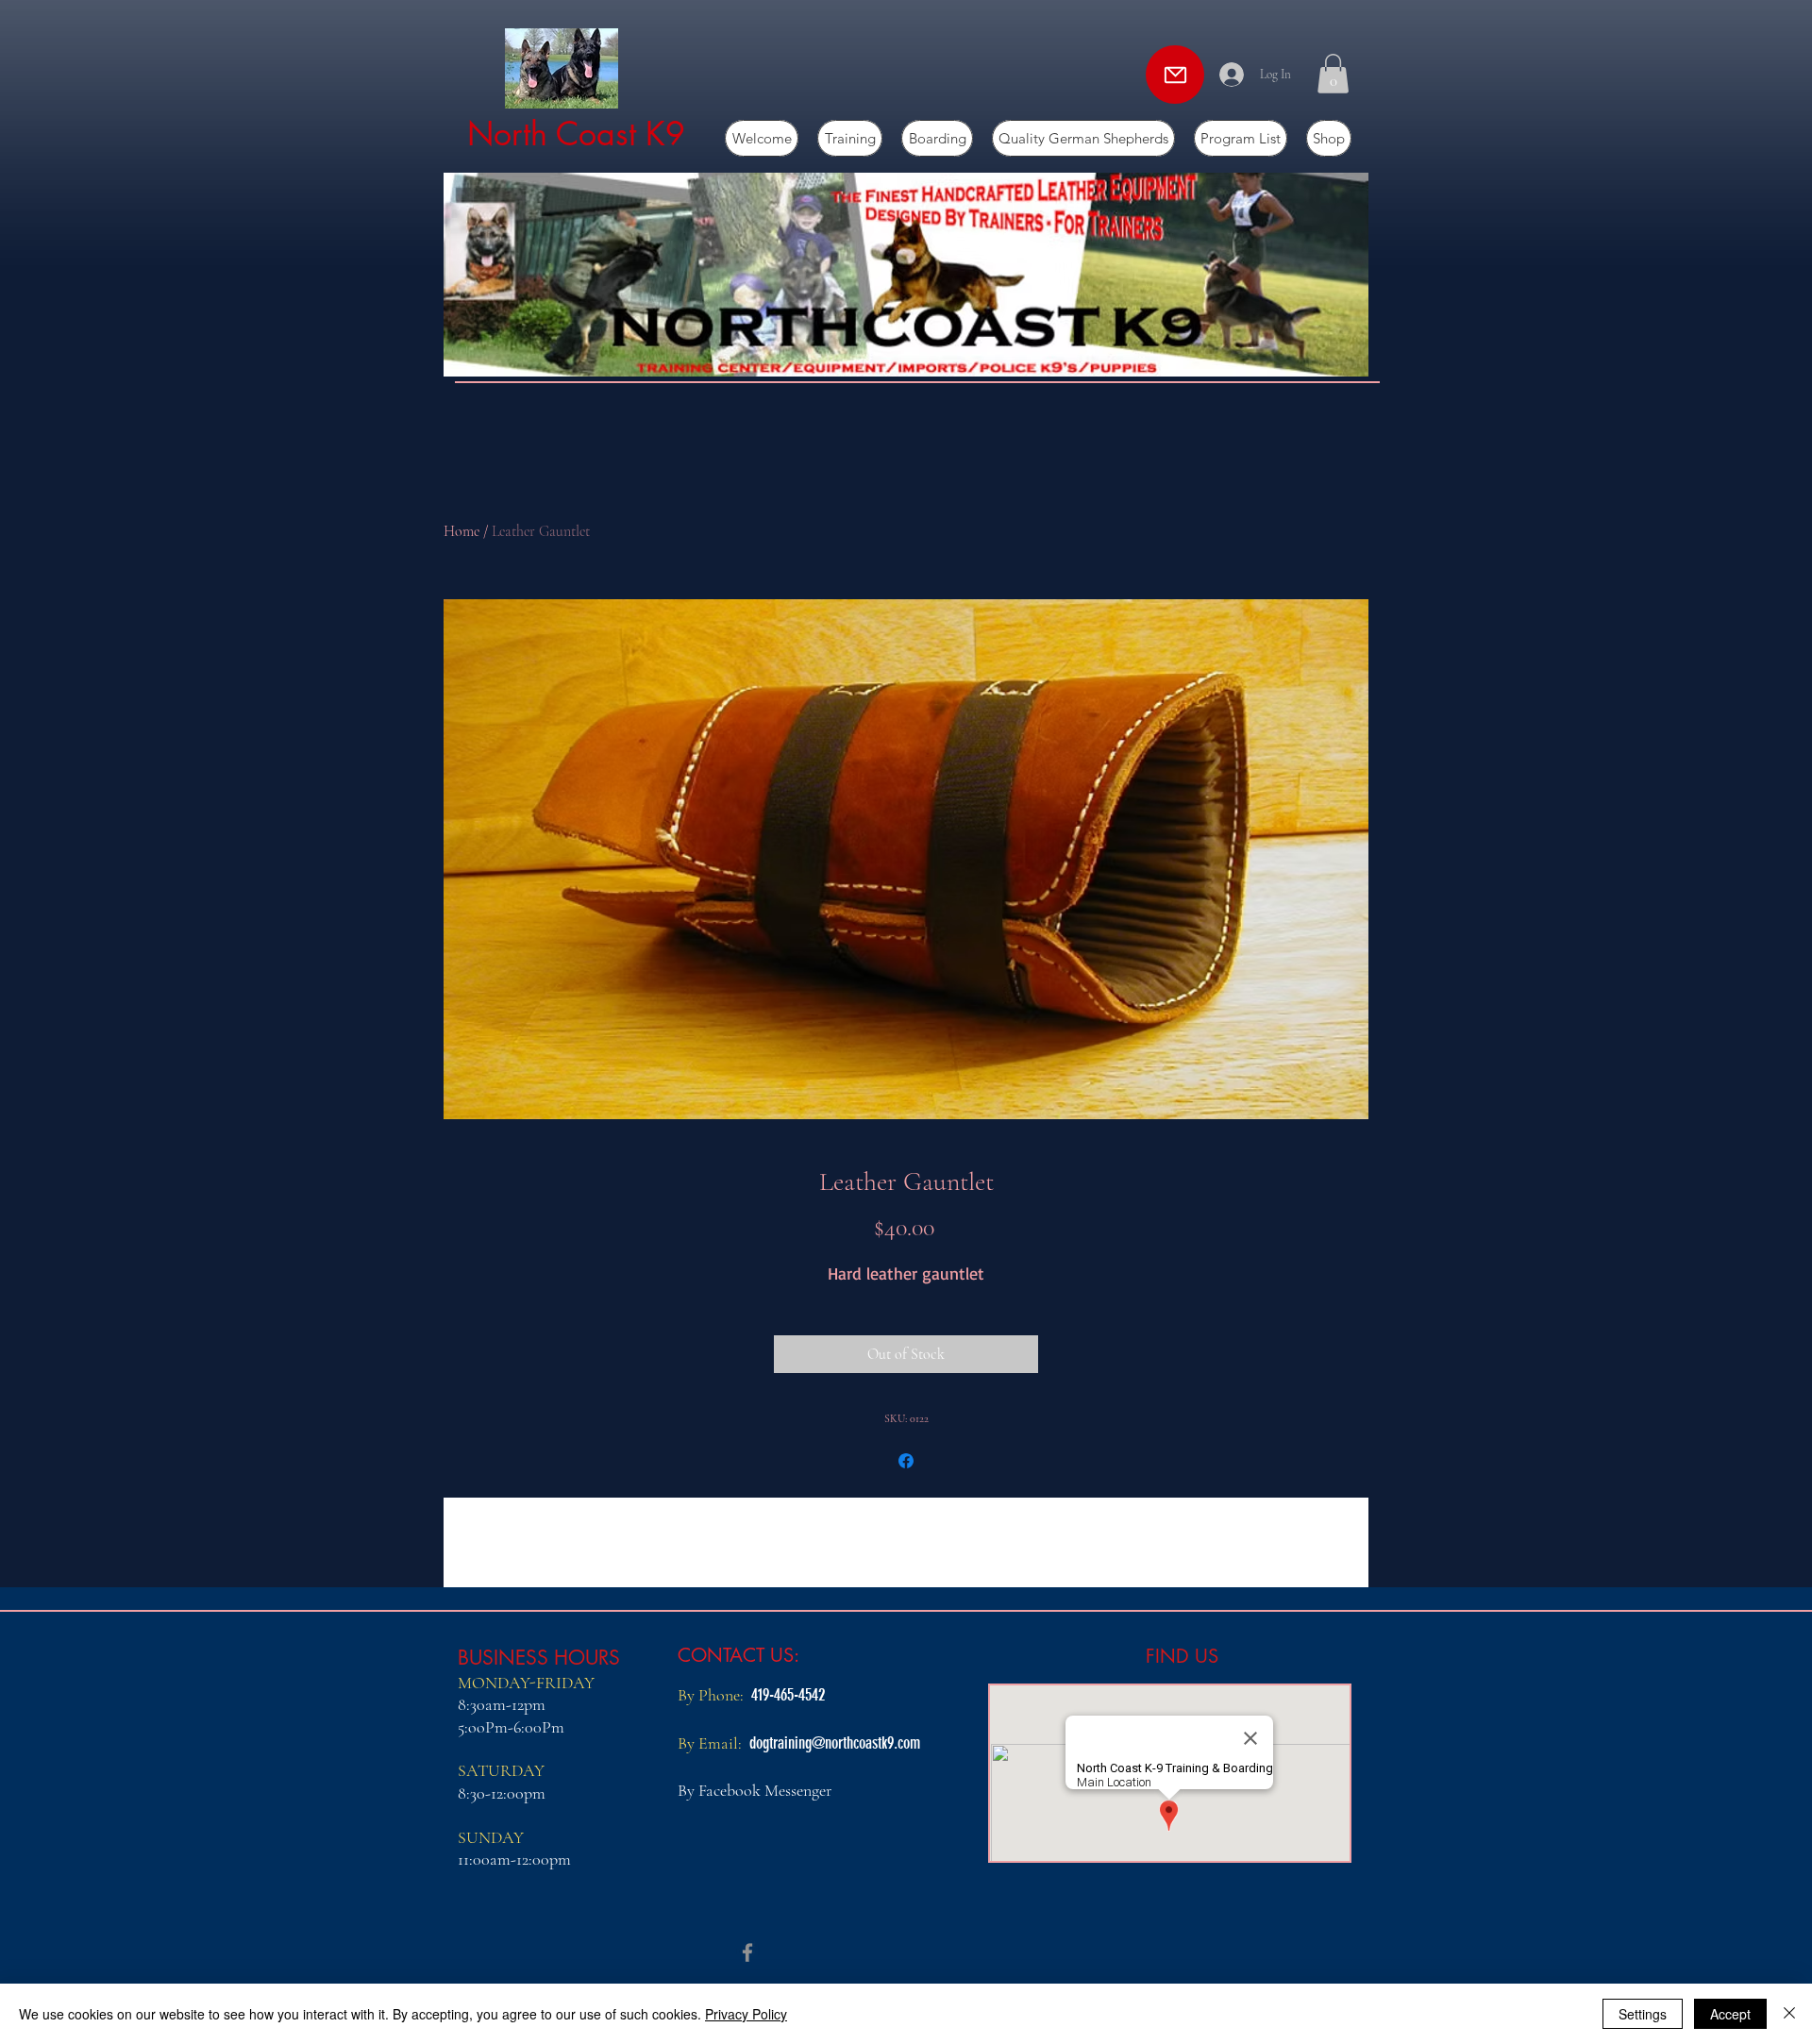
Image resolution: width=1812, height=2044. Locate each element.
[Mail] (1175, 75)
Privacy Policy (746, 2014)
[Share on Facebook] (906, 1461)
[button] (1333, 74)
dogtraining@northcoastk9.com (835, 1743)
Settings (1643, 2014)
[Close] (1789, 2014)
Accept (1730, 2014)
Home (461, 531)
